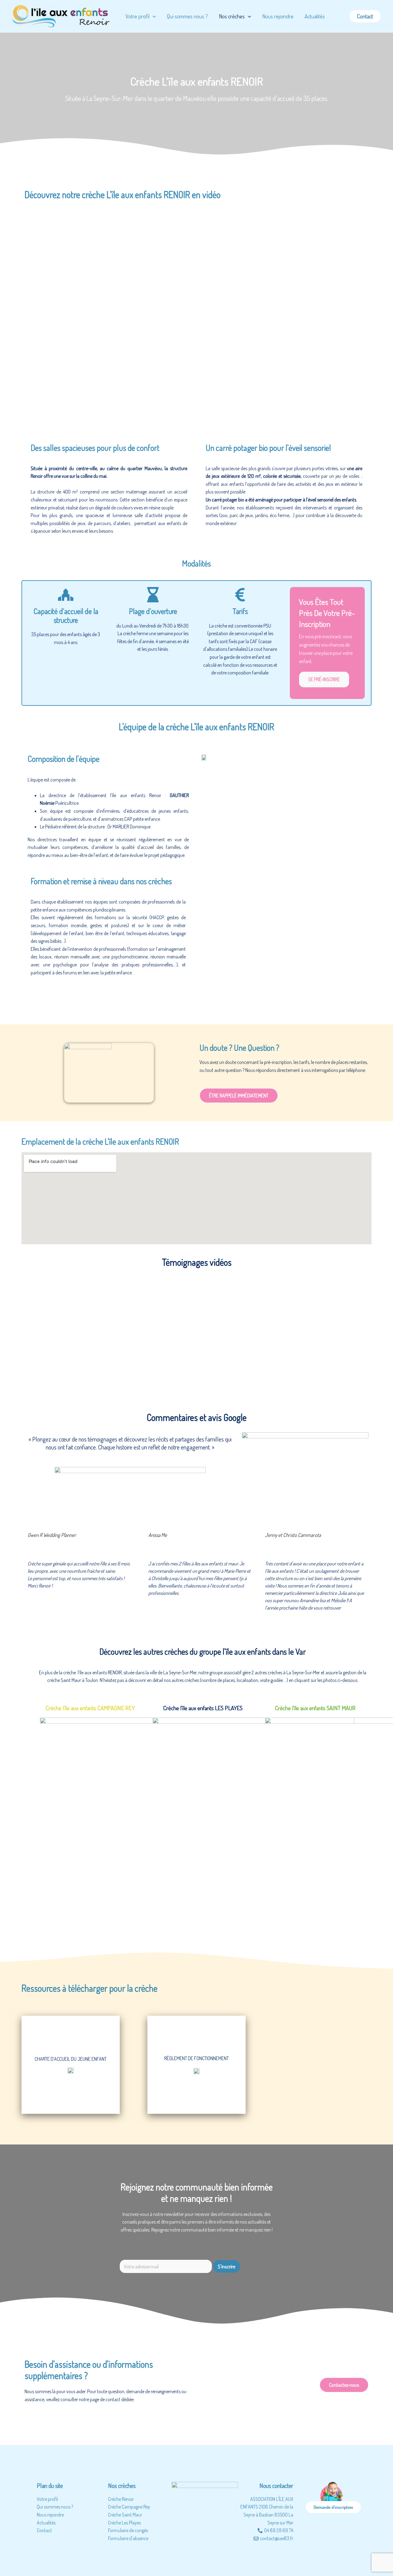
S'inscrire (227, 2266)
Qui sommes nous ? (187, 16)
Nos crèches (232, 16)
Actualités (315, 16)
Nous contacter (276, 2486)
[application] (248, 16)
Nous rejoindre (278, 16)
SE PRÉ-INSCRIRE (324, 679)
